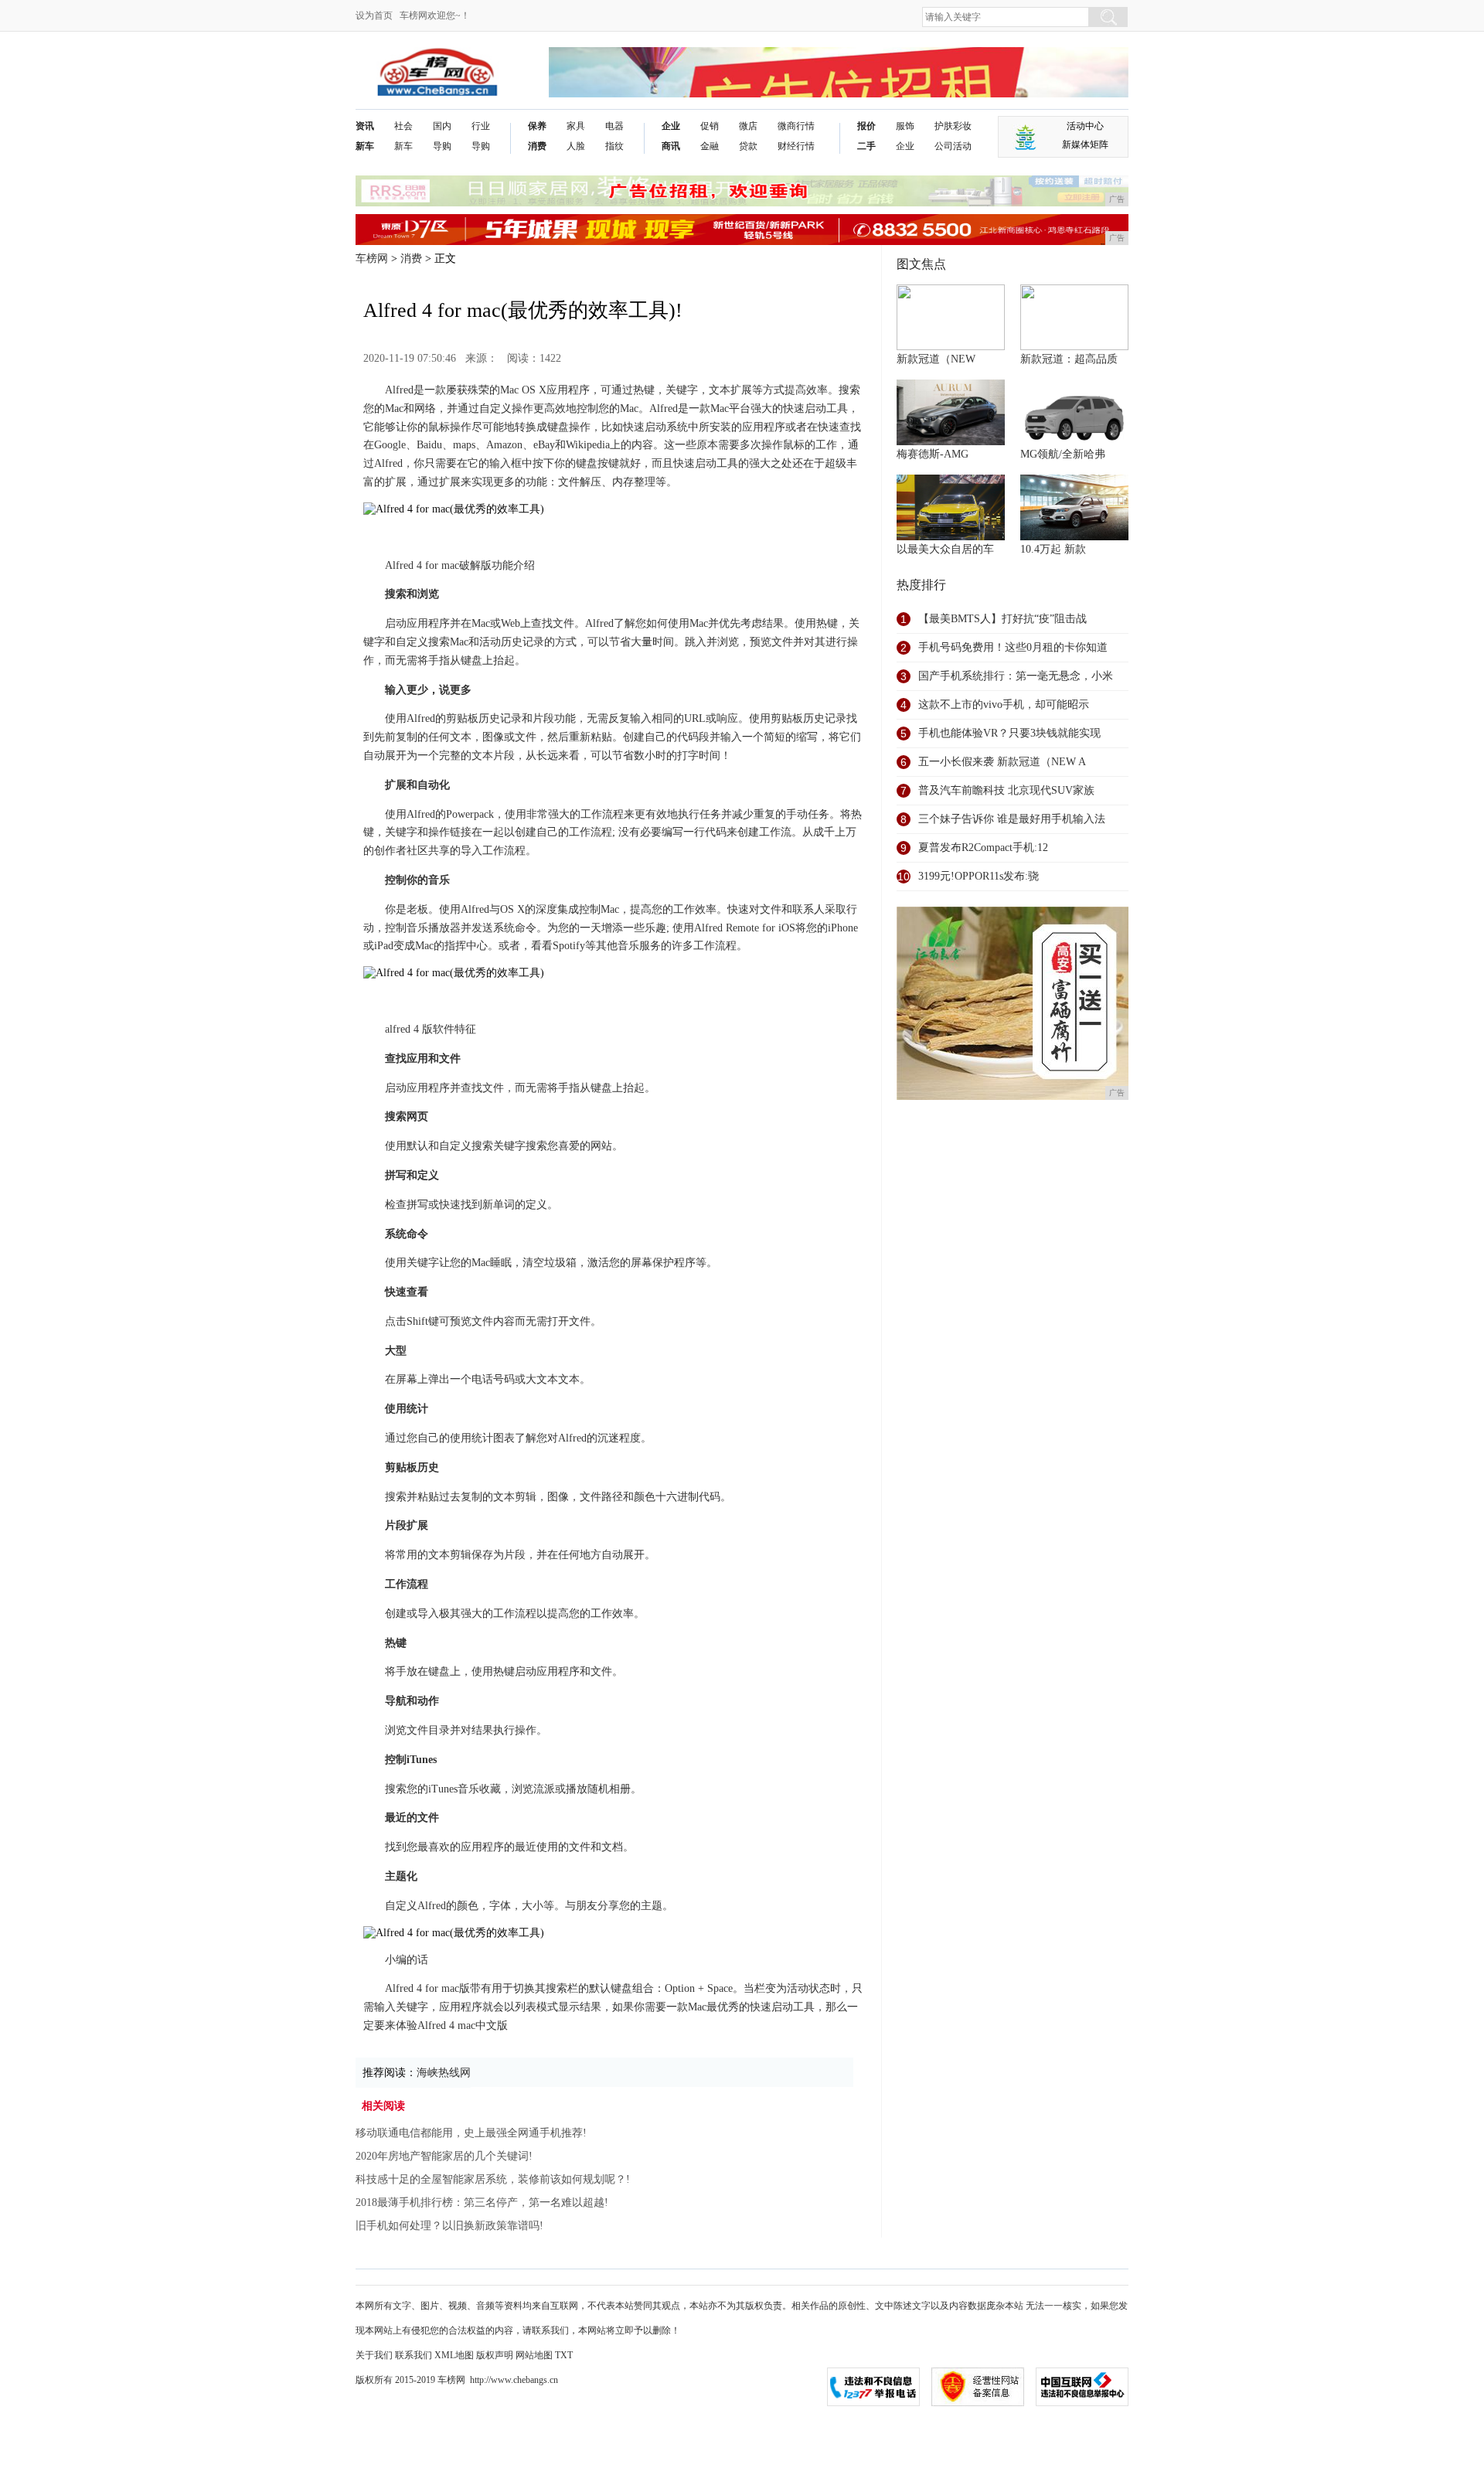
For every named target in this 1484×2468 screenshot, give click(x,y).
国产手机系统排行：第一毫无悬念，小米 (1016, 676)
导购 (442, 146)
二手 (866, 146)
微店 (748, 126)
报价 (866, 126)
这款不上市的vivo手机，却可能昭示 (1004, 705)
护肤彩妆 (953, 126)
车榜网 (372, 259)
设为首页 (374, 15)
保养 (537, 126)
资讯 (365, 126)
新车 (365, 146)
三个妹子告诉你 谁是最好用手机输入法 (1012, 819)
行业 (481, 126)
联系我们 (414, 2355)
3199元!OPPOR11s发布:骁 (979, 876)
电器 (614, 126)
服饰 (905, 126)
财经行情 (796, 146)
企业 (671, 126)
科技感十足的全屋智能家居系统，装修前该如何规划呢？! (493, 2179)
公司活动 (953, 146)
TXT (564, 2355)
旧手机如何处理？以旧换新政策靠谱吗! (449, 2226)
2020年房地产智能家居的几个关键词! (444, 2156)
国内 (442, 126)
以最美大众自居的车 (945, 549)
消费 (537, 146)
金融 (710, 146)
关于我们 (374, 2355)
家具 (576, 126)
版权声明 (495, 2355)
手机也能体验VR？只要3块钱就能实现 (1009, 733)
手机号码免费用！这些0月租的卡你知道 (1013, 647)
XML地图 (454, 2355)
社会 (403, 126)
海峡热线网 (444, 2073)
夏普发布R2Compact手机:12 (983, 848)
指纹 (614, 146)
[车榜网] (437, 59)
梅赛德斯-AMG (933, 454)
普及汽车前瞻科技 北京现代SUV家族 (1006, 790)
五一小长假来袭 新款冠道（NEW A (1002, 762)
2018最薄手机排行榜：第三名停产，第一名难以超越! (482, 2202)
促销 (710, 126)
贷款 (748, 146)
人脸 (576, 146)
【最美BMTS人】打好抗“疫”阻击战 (1002, 619)
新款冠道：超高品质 (1069, 359)
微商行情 (796, 126)
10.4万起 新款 (1053, 549)
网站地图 (534, 2355)
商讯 (671, 146)
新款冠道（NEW (936, 359)
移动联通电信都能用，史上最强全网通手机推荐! (471, 2133)
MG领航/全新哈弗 (1063, 454)
